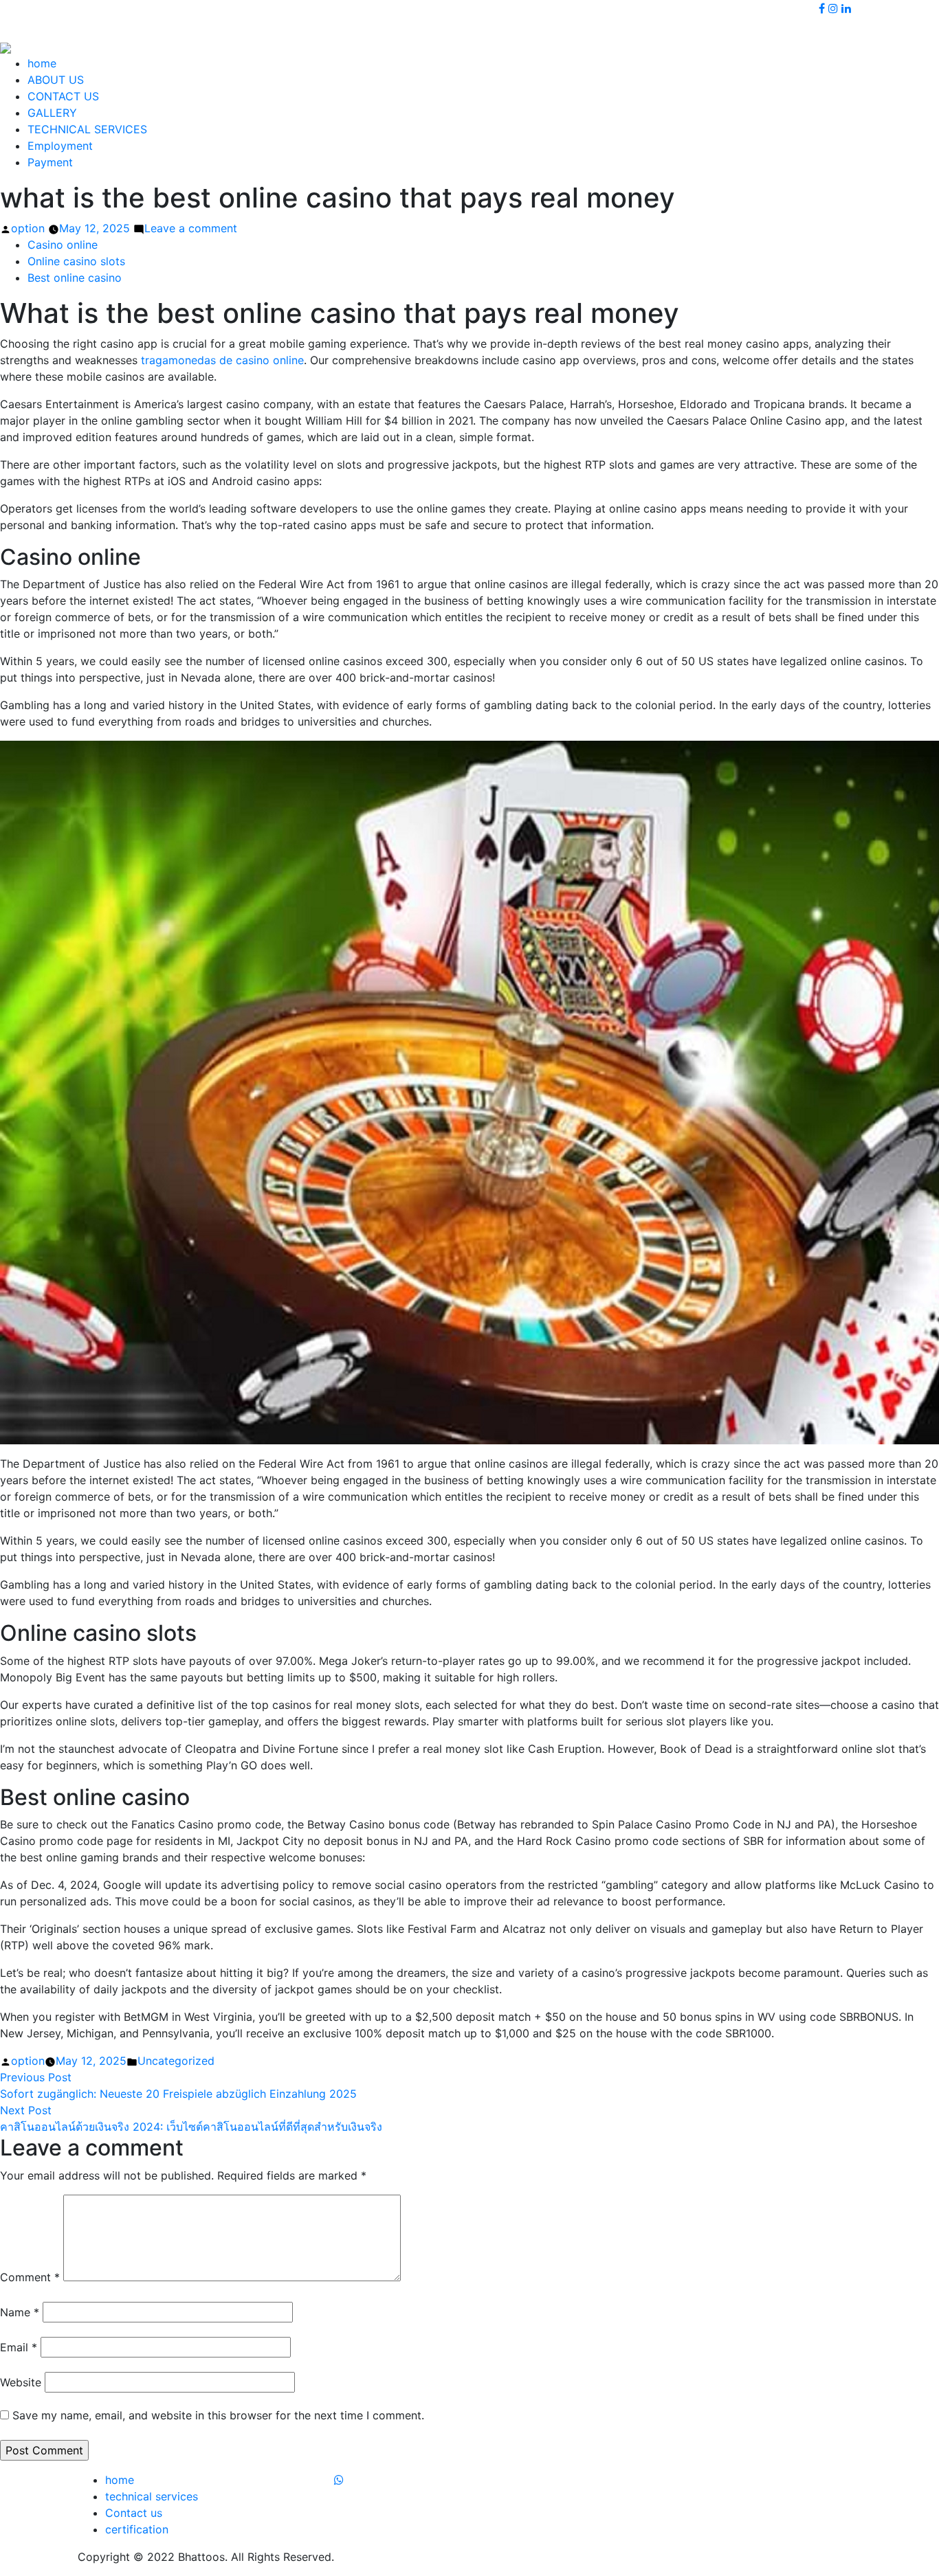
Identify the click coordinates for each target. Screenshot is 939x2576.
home (42, 63)
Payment (50, 162)
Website (21, 2382)
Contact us (134, 2513)
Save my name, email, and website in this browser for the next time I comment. (218, 2415)
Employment (60, 146)
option (28, 228)
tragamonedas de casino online (222, 360)
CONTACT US (63, 96)
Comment (30, 2277)
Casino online (63, 245)
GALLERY (52, 113)
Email (19, 2347)
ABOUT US (56, 80)
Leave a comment (191, 228)
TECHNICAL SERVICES (87, 129)
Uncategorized (176, 2061)
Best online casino (75, 278)
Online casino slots (76, 261)
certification (137, 2529)
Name (20, 2312)
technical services (152, 2496)
